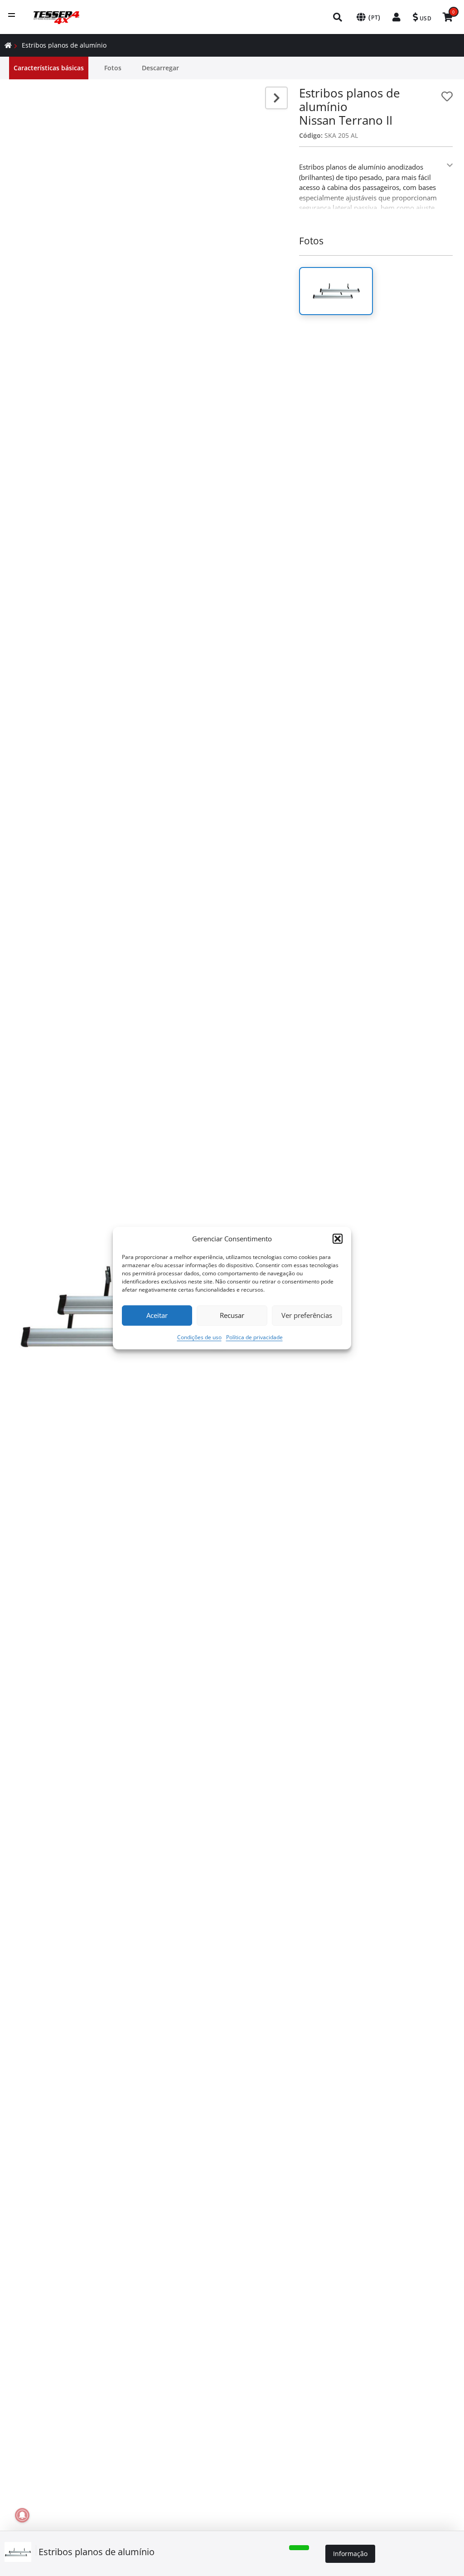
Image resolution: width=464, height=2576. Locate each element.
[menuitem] (338, 17)
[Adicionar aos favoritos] (447, 96)
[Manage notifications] (22, 2515)
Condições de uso (199, 1337)
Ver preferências (307, 1315)
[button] (338, 1239)
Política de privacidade (254, 1337)
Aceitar (157, 1315)
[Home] (8, 45)
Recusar (232, 1315)
